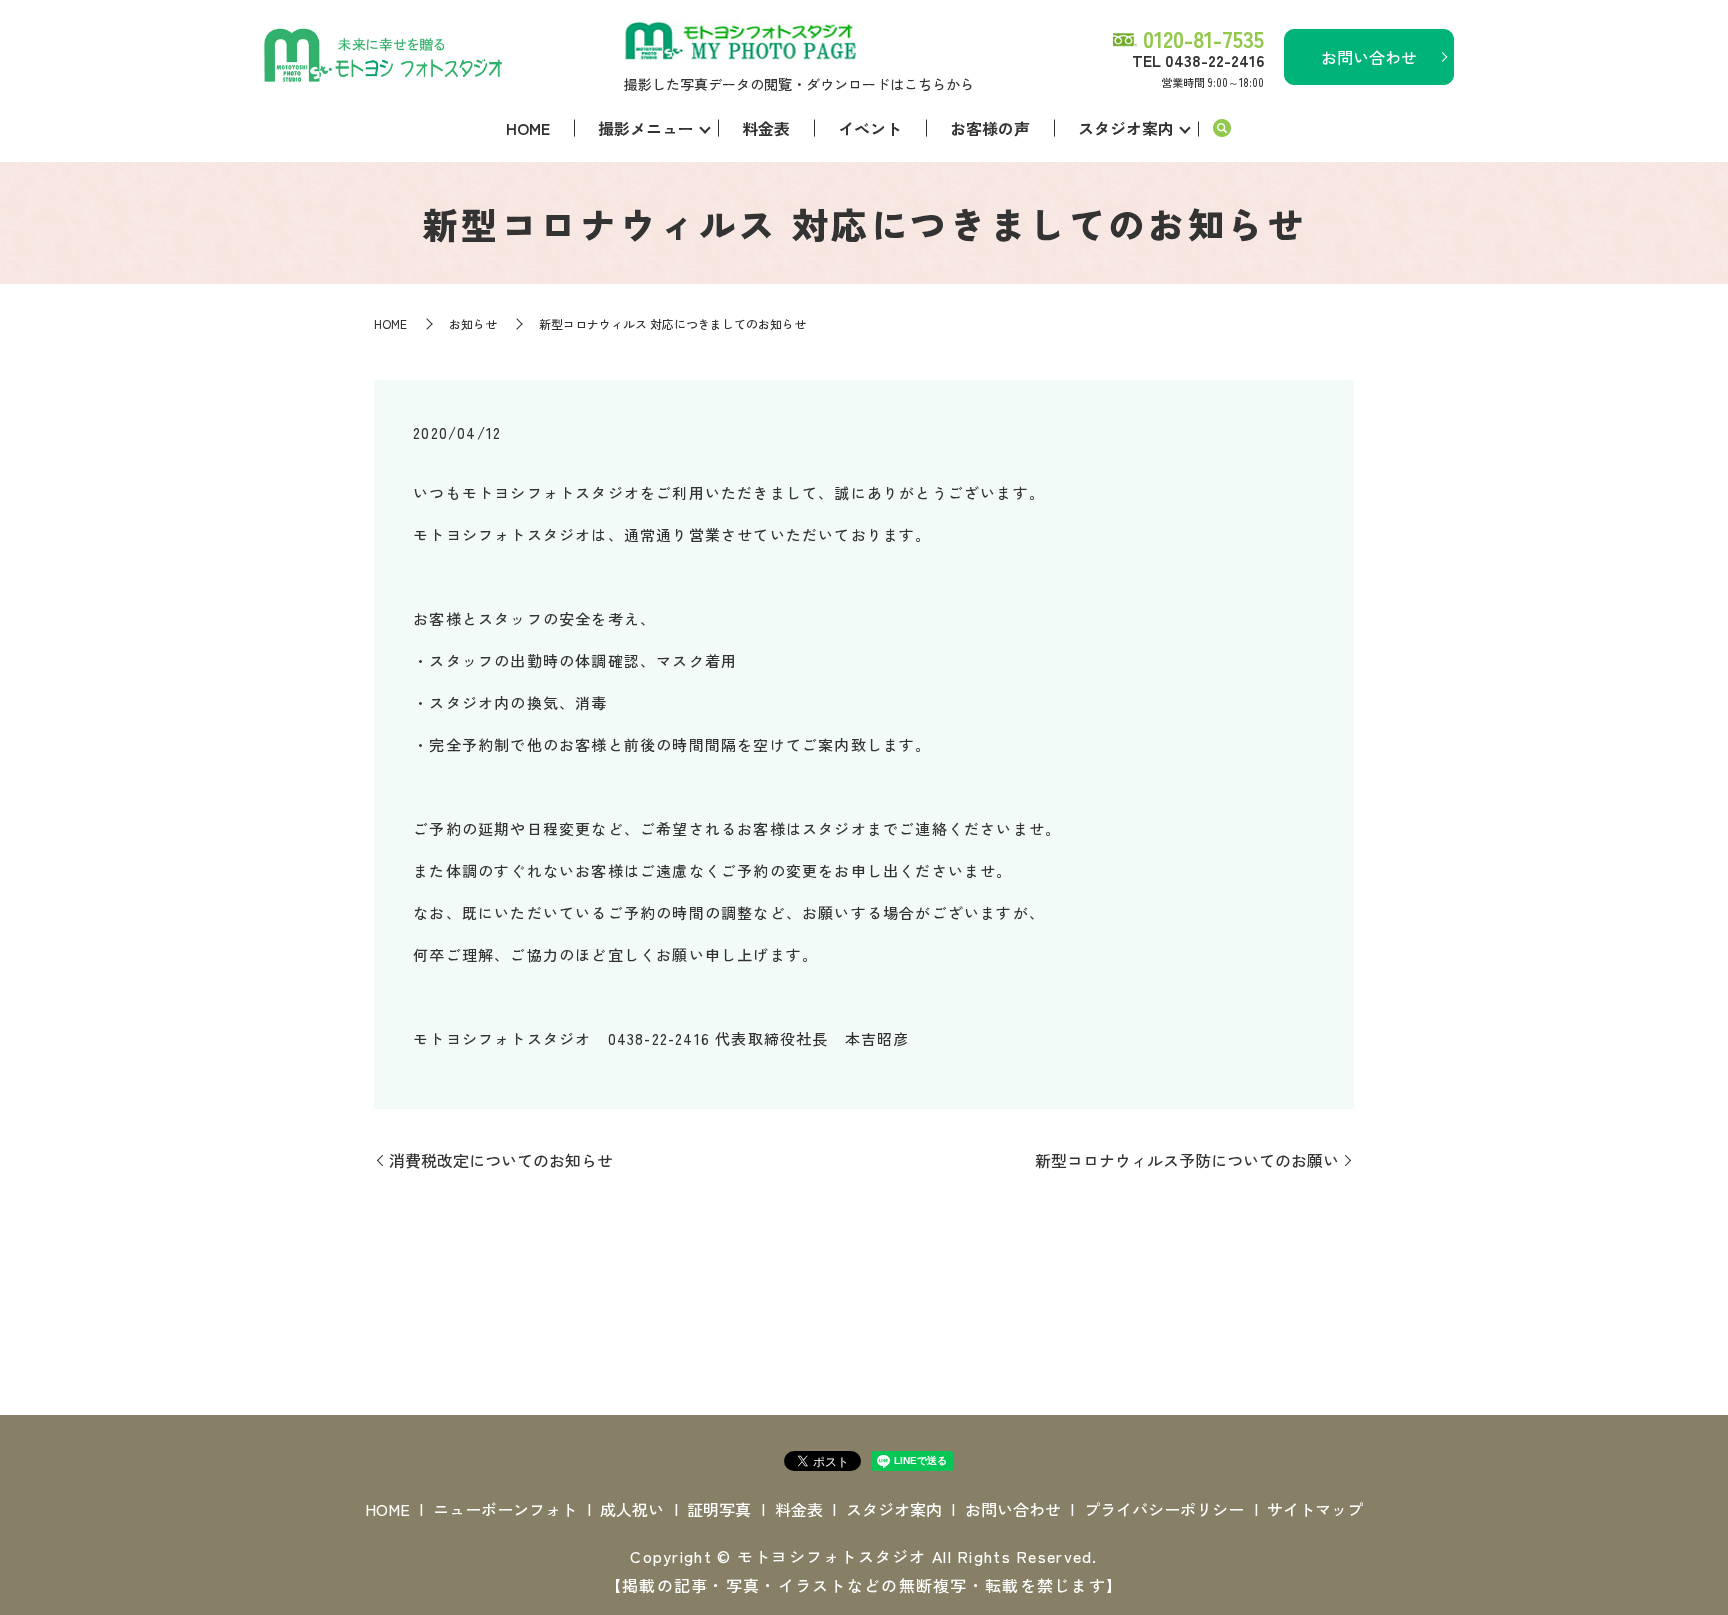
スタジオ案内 (1126, 128)
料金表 (766, 128)
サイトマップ (1315, 1509)
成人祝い (632, 1509)
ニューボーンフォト (505, 1509)
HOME (528, 128)
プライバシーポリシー (1164, 1509)
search (1222, 129)
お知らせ (473, 323)
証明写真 (719, 1509)
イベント (870, 128)
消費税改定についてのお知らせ (501, 1160)
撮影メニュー (646, 128)
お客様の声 (990, 128)
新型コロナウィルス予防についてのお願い (1187, 1160)
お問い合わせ (1369, 57)
